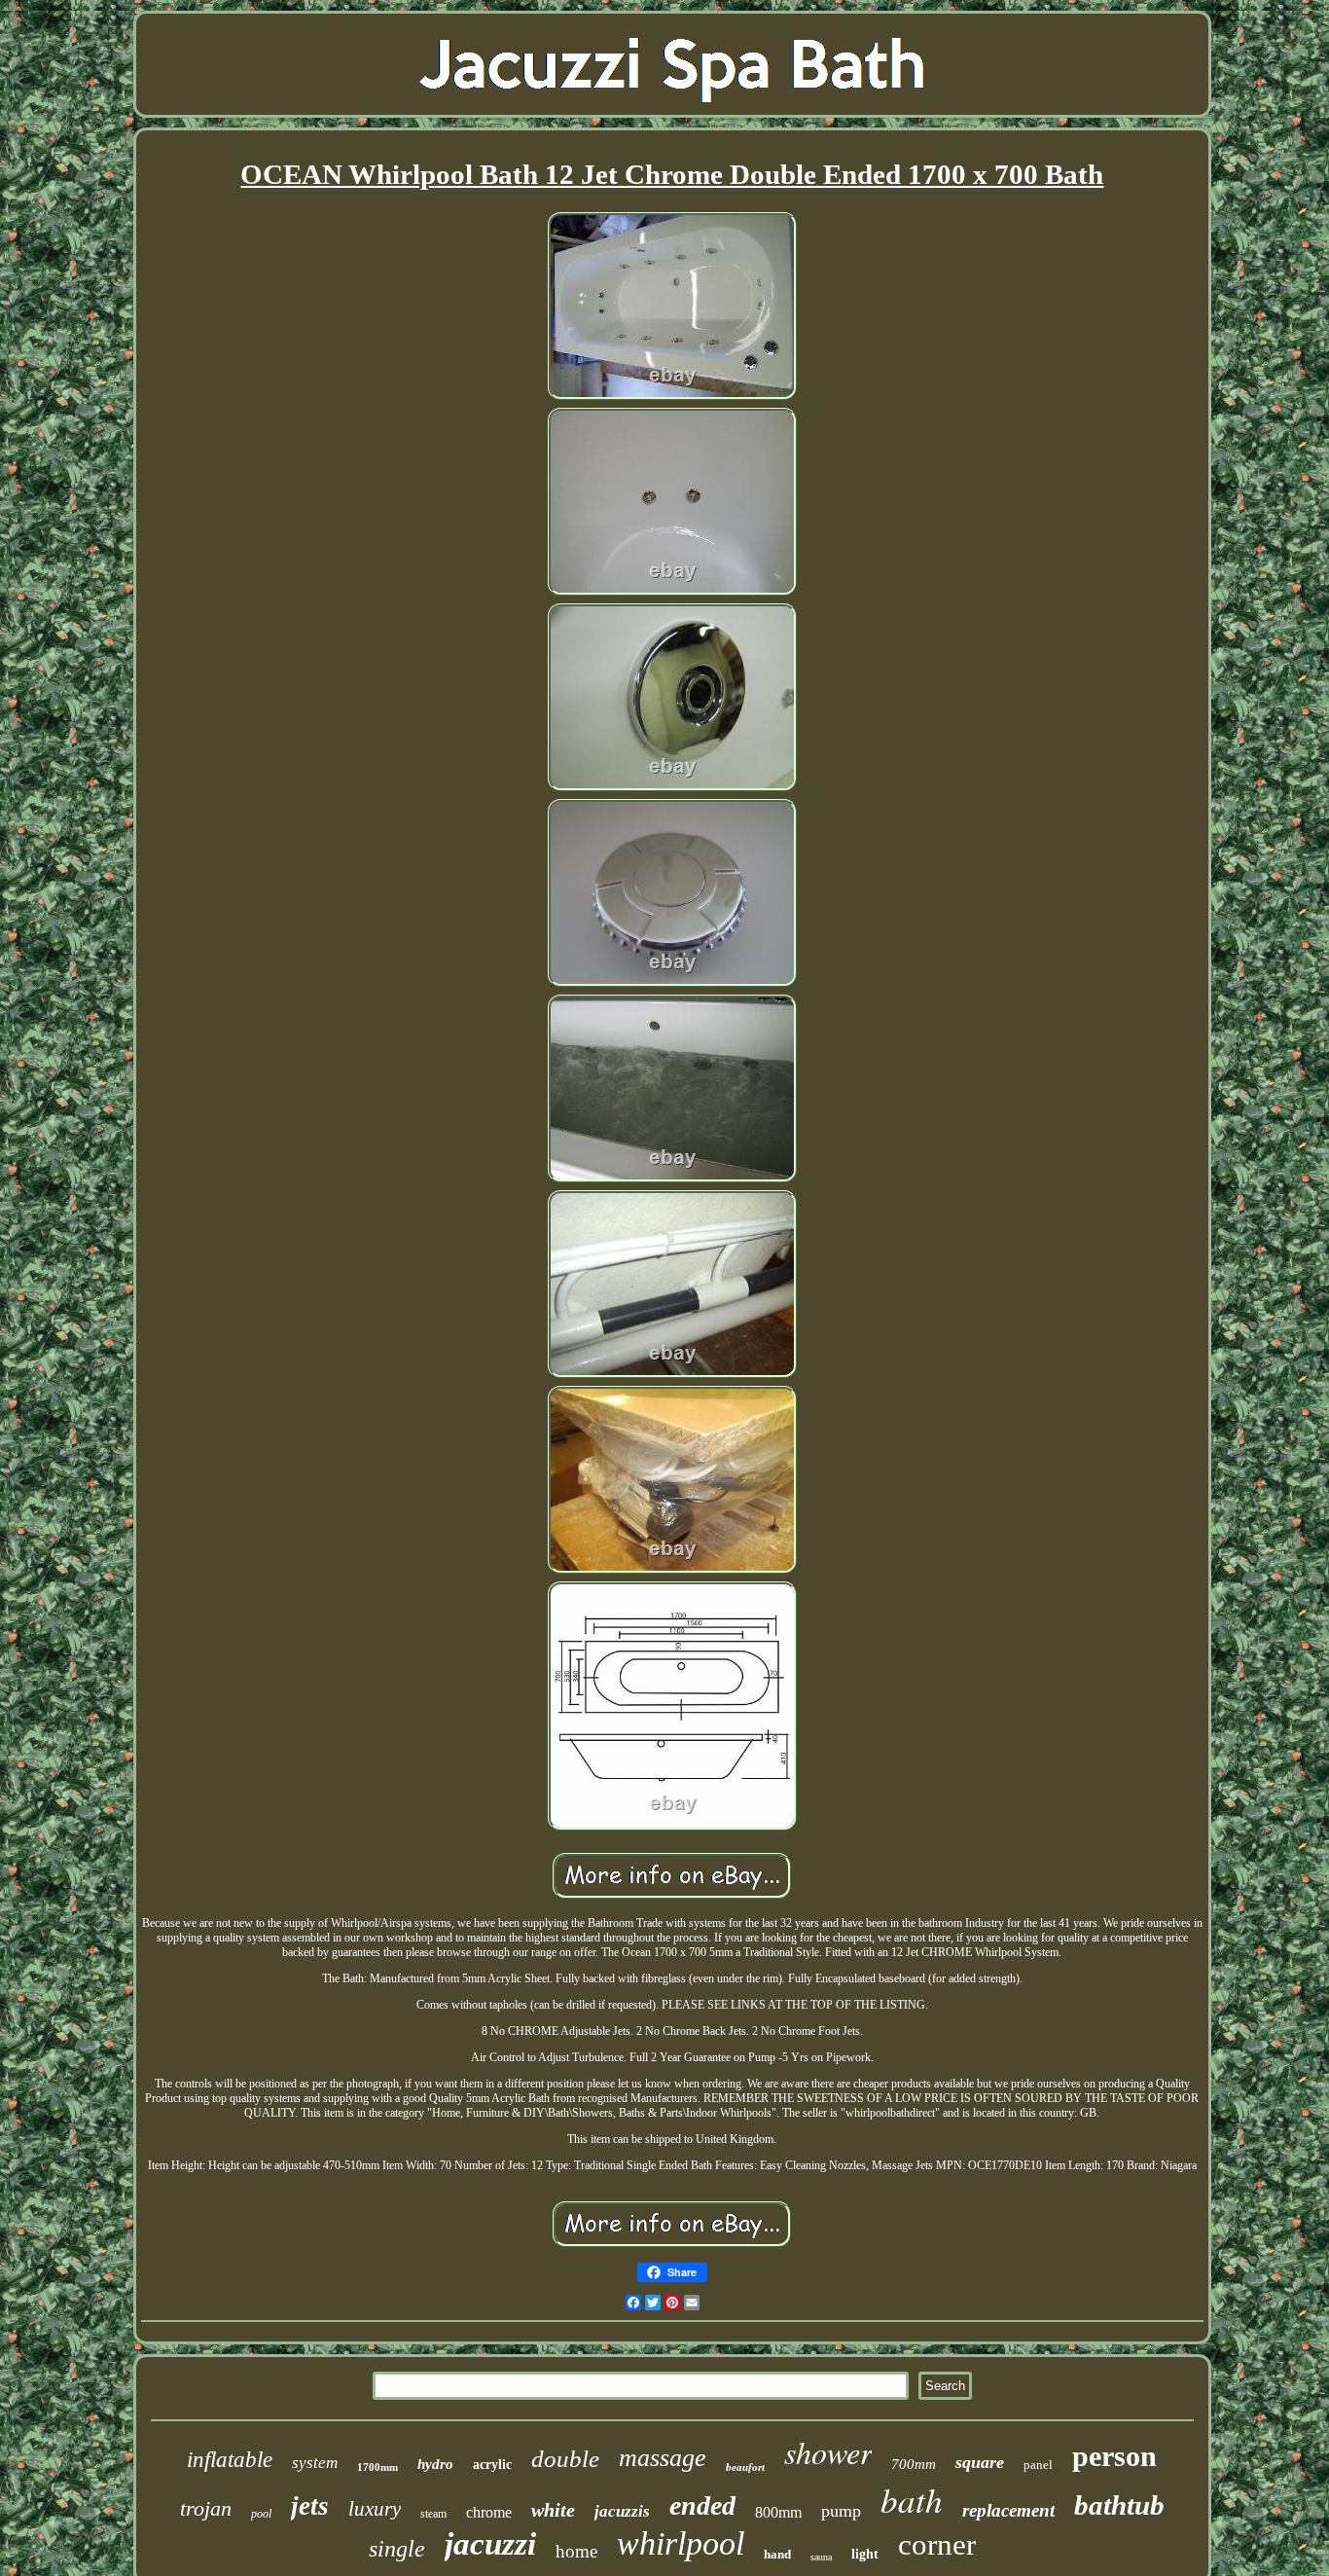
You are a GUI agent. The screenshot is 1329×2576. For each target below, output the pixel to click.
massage (663, 2458)
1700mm (377, 2467)
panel (1038, 2465)
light (865, 2554)
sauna (821, 2557)
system (315, 2463)
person (1114, 2456)
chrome (489, 2512)
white (553, 2510)
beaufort (745, 2467)
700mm (914, 2464)
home (576, 2551)
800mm (778, 2512)
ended (702, 2505)
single (397, 2549)
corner (937, 2544)
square (980, 2462)
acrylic (492, 2465)
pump (841, 2511)
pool (261, 2514)
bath (912, 2499)
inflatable (230, 2460)
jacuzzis (622, 2511)
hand (777, 2554)
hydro (435, 2464)
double (565, 2459)
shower (828, 2452)
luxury (375, 2509)
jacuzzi (490, 2544)
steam (433, 2514)
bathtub (1119, 2505)
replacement (1008, 2510)
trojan (206, 2508)
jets (310, 2506)
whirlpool (681, 2543)
